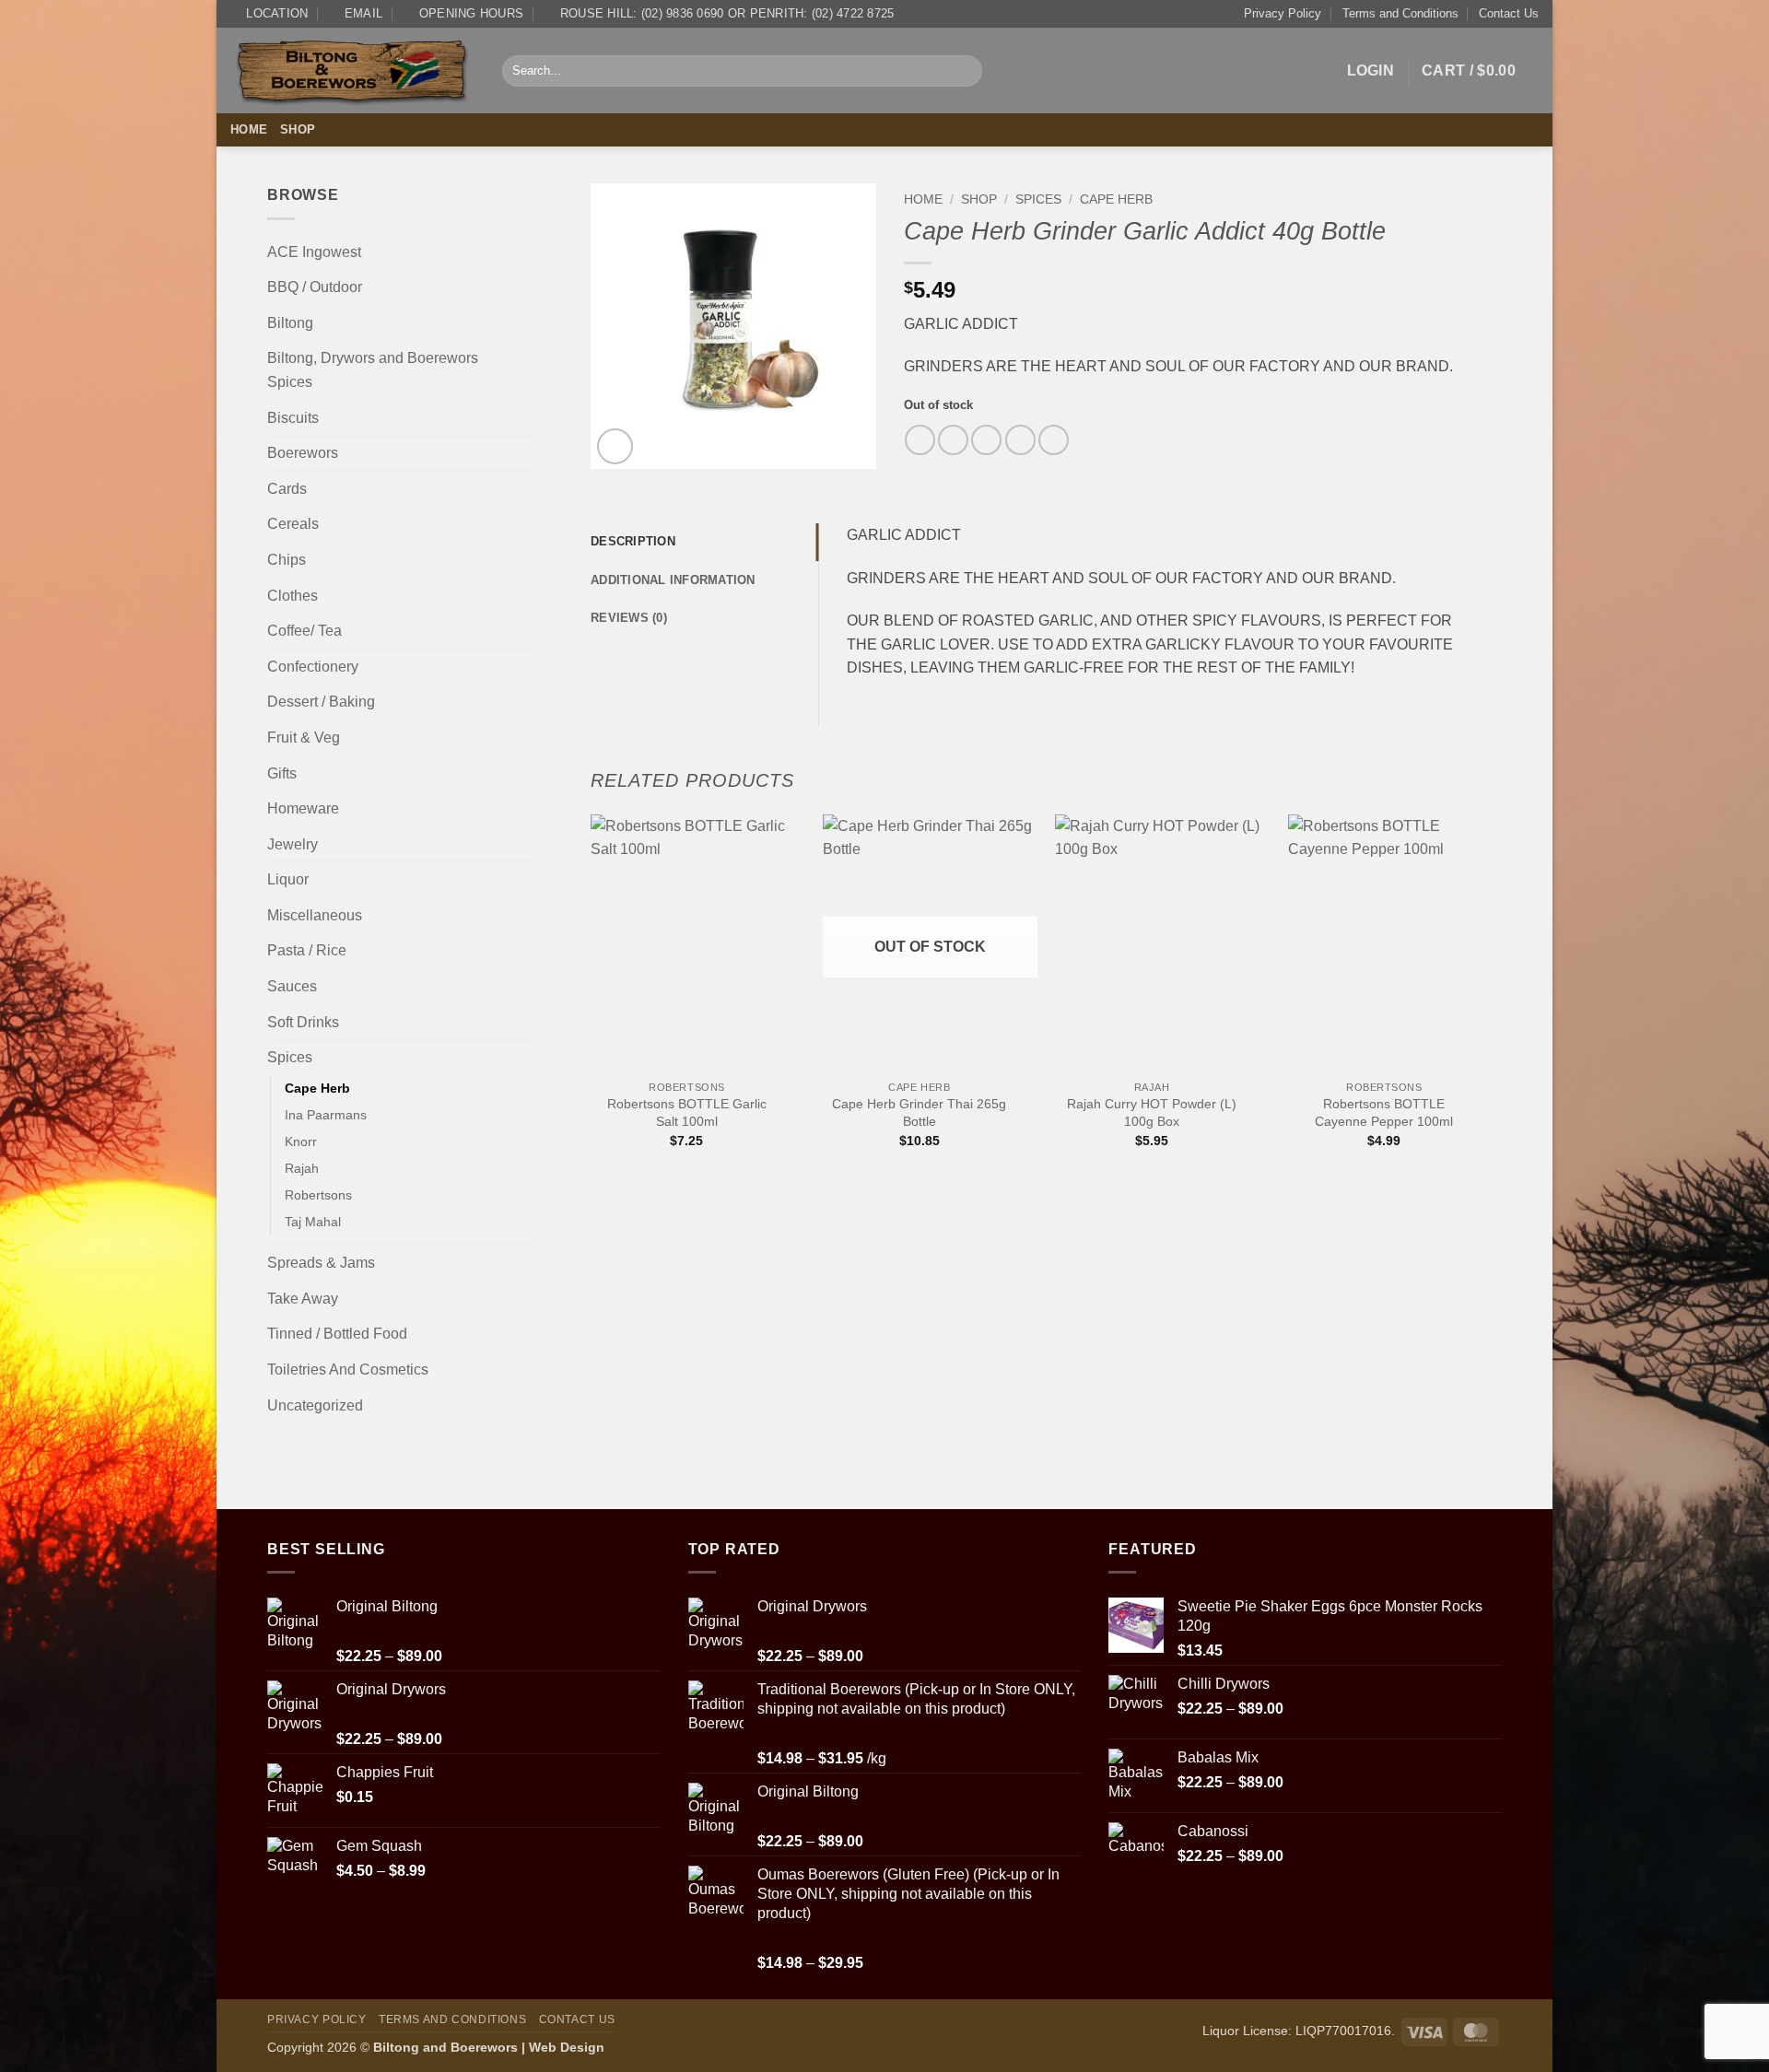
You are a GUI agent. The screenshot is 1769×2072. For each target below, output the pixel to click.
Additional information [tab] (673, 580)
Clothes (293, 596)
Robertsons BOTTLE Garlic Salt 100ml (687, 1112)
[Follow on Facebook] (1503, 130)
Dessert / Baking (321, 702)
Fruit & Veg (304, 737)
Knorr (301, 1141)
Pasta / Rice (307, 950)
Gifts (282, 773)
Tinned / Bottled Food (337, 1334)
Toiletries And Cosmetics (348, 1370)
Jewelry (293, 844)
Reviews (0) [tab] (629, 618)
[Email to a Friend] (986, 440)
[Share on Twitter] (953, 440)
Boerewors (303, 453)
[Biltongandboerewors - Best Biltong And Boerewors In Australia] (352, 71)
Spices (290, 1057)
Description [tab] (633, 541)
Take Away (303, 1299)
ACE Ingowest (314, 252)
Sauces (292, 986)
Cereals (293, 524)
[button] (1371, 71)
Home (249, 129)
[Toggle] (523, 287)
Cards (287, 489)
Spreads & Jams (321, 1263)
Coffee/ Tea (305, 631)
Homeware (303, 808)
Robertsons (318, 1195)
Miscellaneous (315, 915)
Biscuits (293, 418)
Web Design (567, 2047)
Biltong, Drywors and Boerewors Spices (373, 370)
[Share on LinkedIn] (1054, 440)
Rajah (302, 1168)
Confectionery (313, 667)
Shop (298, 129)
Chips (287, 560)
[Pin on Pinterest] (1020, 440)
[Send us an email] (1527, 130)
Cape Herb (317, 1088)
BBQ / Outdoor (315, 287)
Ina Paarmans (326, 1115)
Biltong (290, 323)
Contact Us (1509, 13)
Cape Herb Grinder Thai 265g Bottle (919, 1112)
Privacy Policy (1283, 13)
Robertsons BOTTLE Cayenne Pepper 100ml (1384, 1112)
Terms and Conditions (1400, 13)
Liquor (288, 879)
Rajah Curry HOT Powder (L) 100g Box (1152, 1112)
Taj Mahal (313, 1222)
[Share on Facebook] (920, 440)
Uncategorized (315, 1405)
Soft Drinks (303, 1022)
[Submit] (964, 71)
